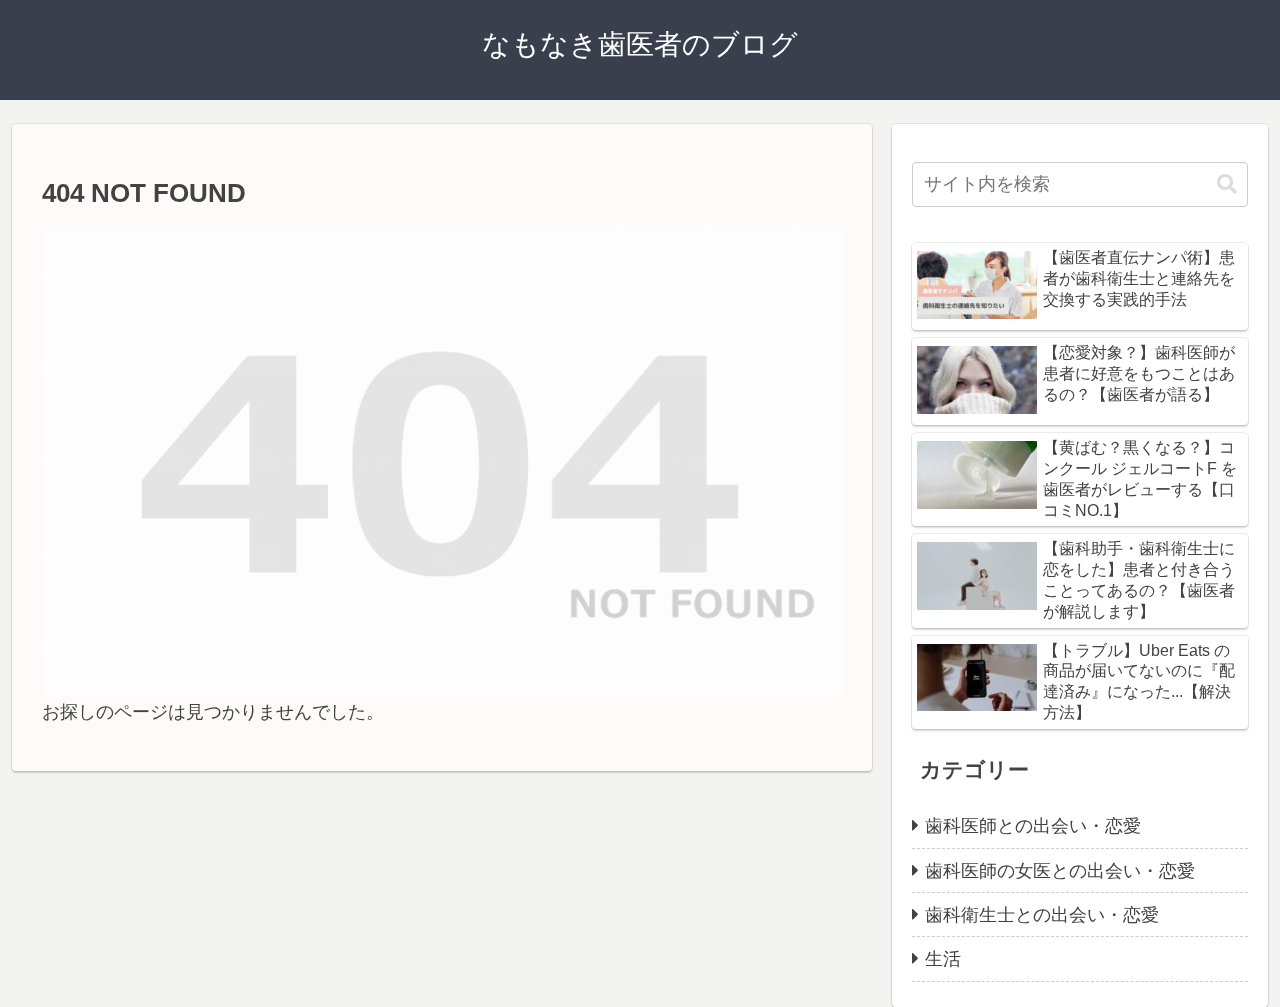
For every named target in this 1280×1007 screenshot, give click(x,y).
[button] (1227, 184)
